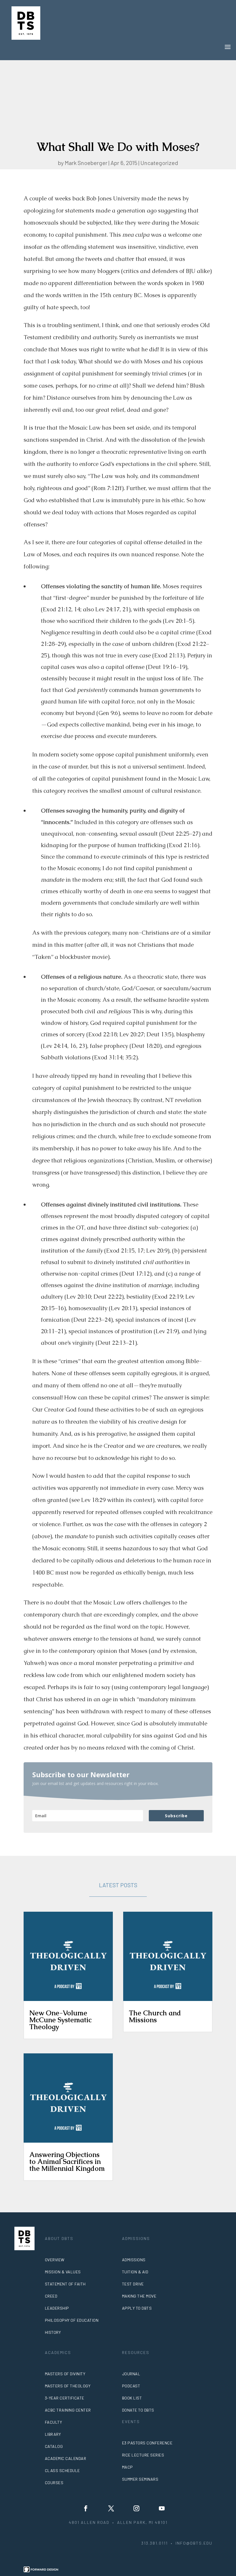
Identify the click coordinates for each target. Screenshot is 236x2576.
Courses (54, 2483)
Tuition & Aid (135, 2272)
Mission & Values (63, 2272)
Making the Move (139, 2296)
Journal (131, 2374)
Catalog (54, 2446)
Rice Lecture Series (143, 2455)
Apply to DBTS (137, 2308)
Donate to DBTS (138, 2410)
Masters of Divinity (65, 2374)
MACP (127, 2467)
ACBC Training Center (68, 2410)
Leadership (57, 2308)
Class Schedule (62, 2470)
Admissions (134, 2260)
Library (53, 2434)
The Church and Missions (155, 2016)
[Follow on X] (111, 2508)
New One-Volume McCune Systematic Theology (60, 2020)
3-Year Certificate (65, 2398)
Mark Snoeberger (86, 163)
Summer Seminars (140, 2479)
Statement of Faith (65, 2284)
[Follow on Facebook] (86, 2508)
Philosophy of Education (72, 2320)
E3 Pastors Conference (147, 2443)
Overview (55, 2260)
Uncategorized (159, 163)
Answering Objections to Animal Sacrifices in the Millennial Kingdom (67, 2161)
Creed (51, 2296)
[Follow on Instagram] (136, 2508)
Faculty (54, 2422)
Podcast (131, 2386)
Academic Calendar (66, 2458)
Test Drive (133, 2284)
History (53, 2332)
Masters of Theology (68, 2386)
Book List (132, 2398)
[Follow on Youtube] (162, 2508)
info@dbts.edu (194, 2543)
